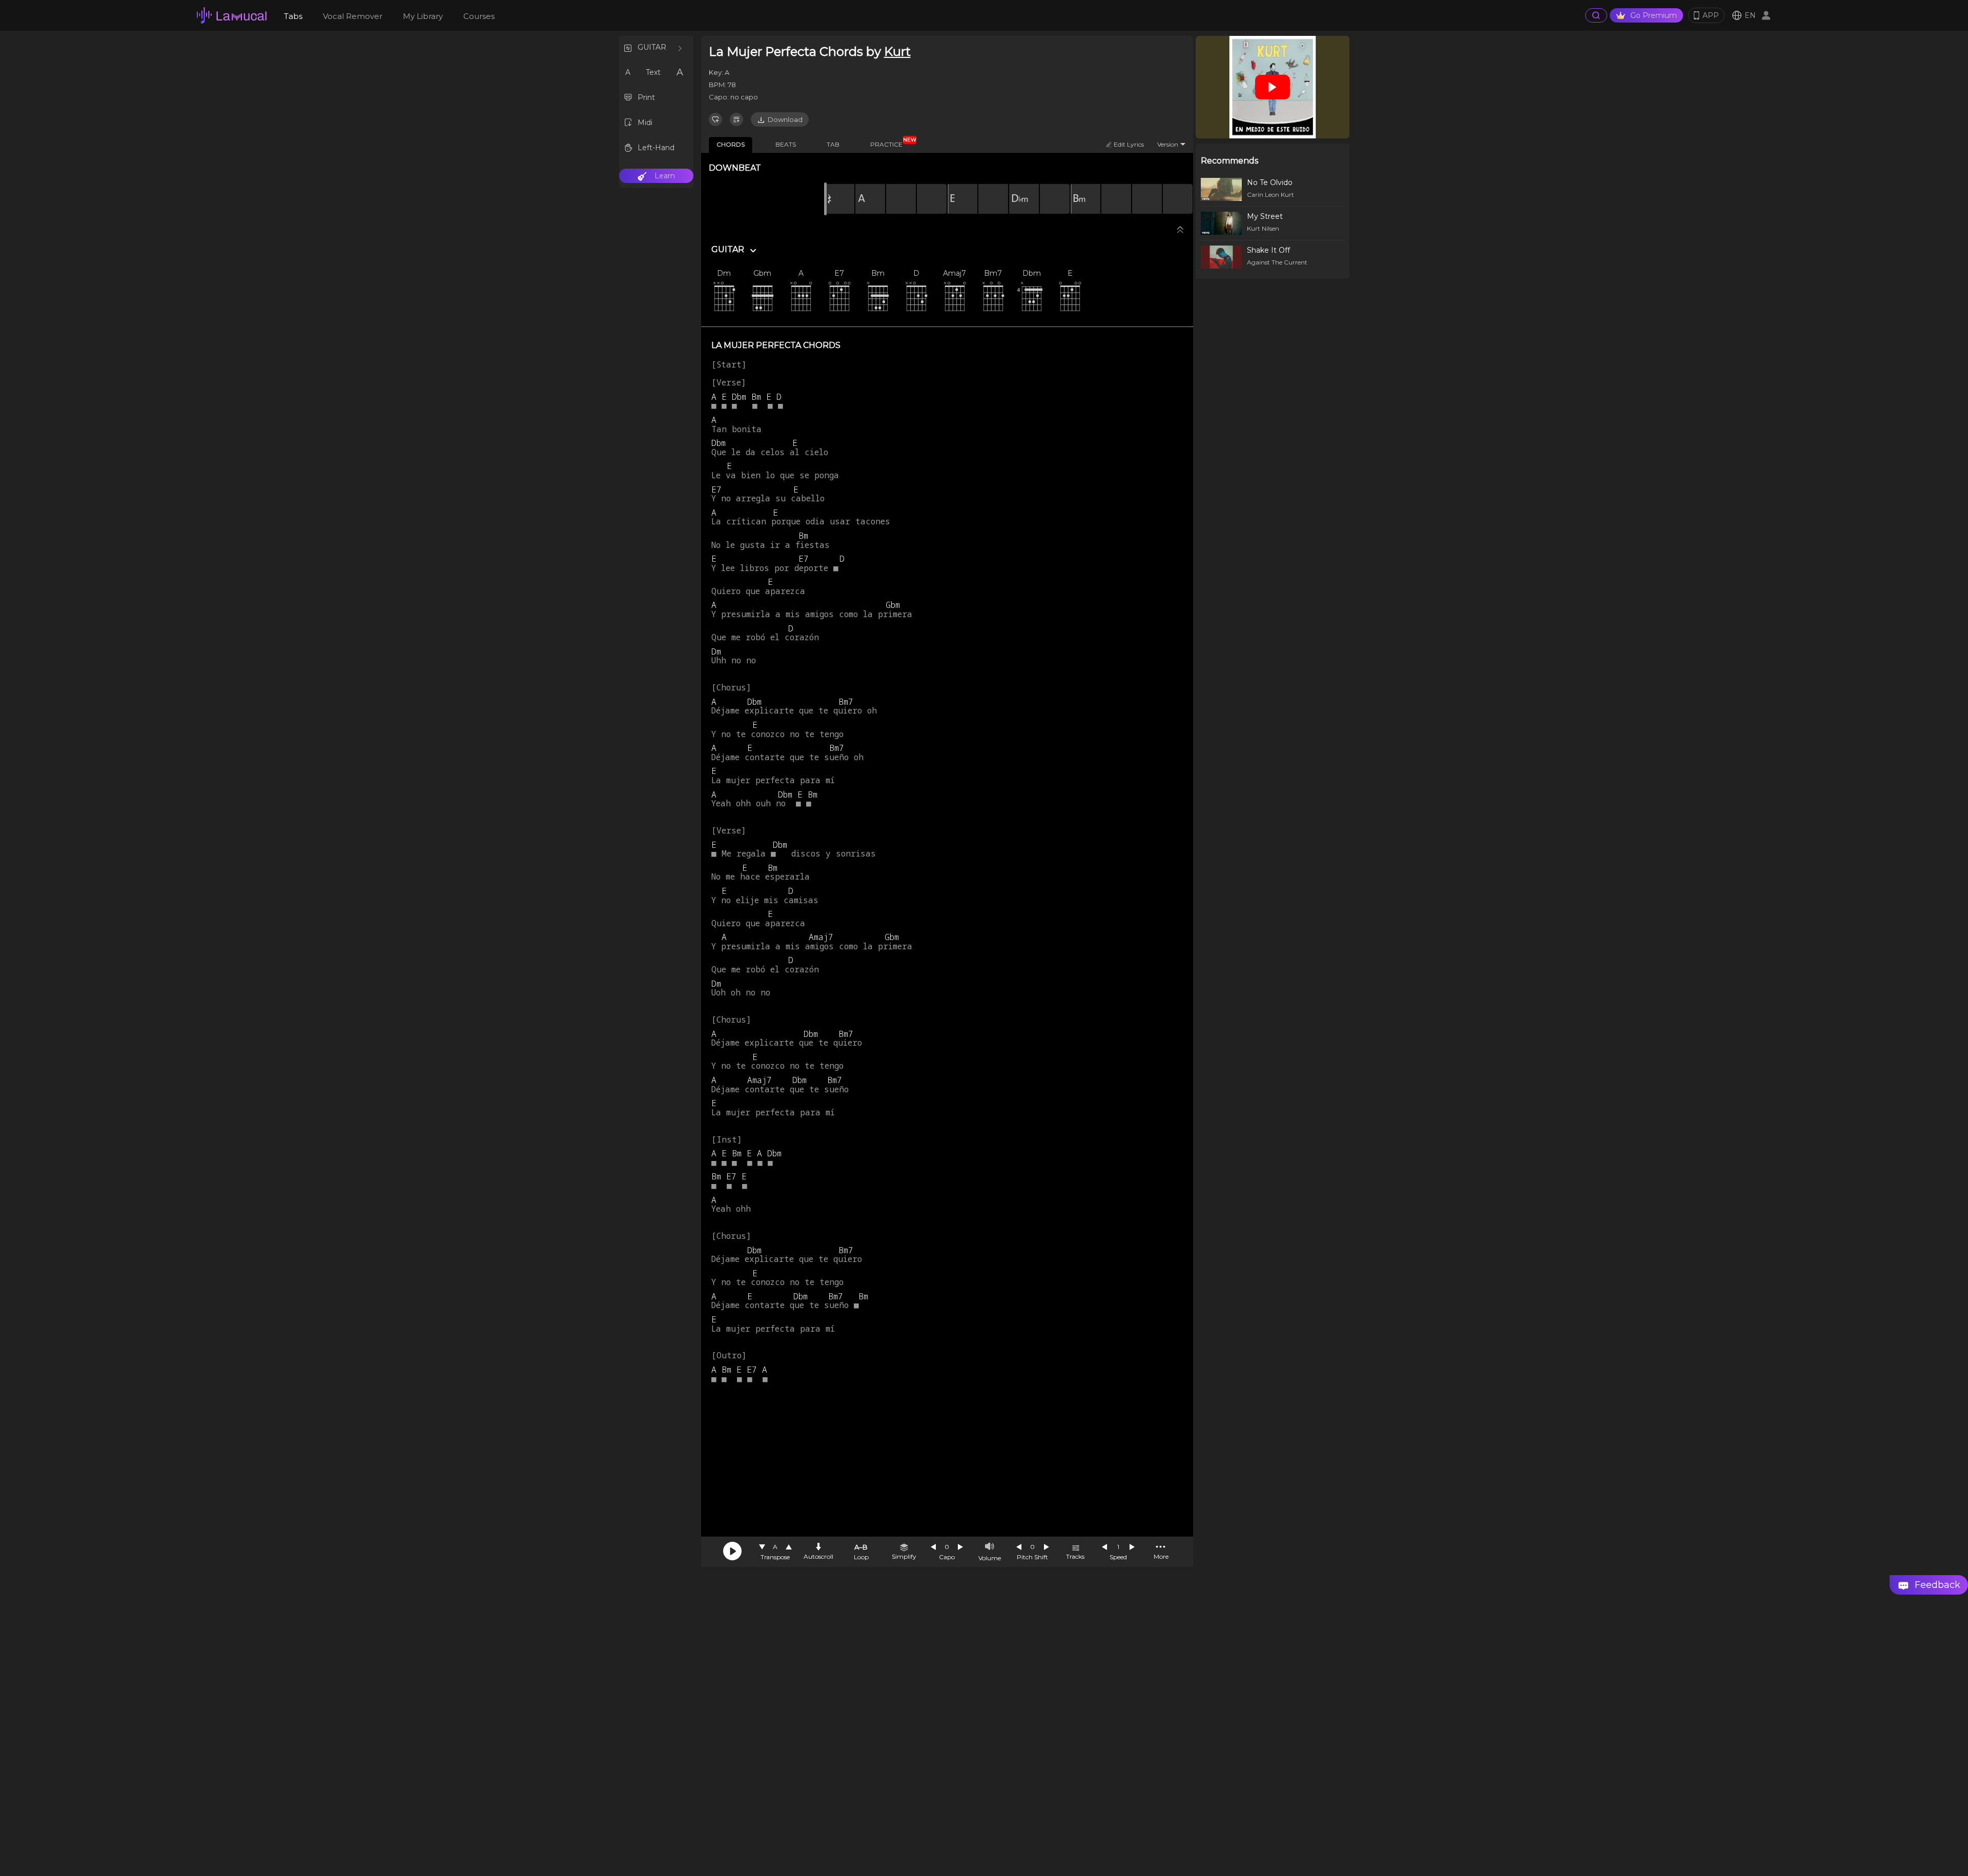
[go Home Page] (232, 15)
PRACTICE (890, 142)
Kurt (897, 52)
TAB (833, 144)
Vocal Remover (353, 16)
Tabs (293, 16)
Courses (479, 16)
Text (653, 72)
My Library (423, 16)
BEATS (786, 144)
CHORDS (731, 144)
